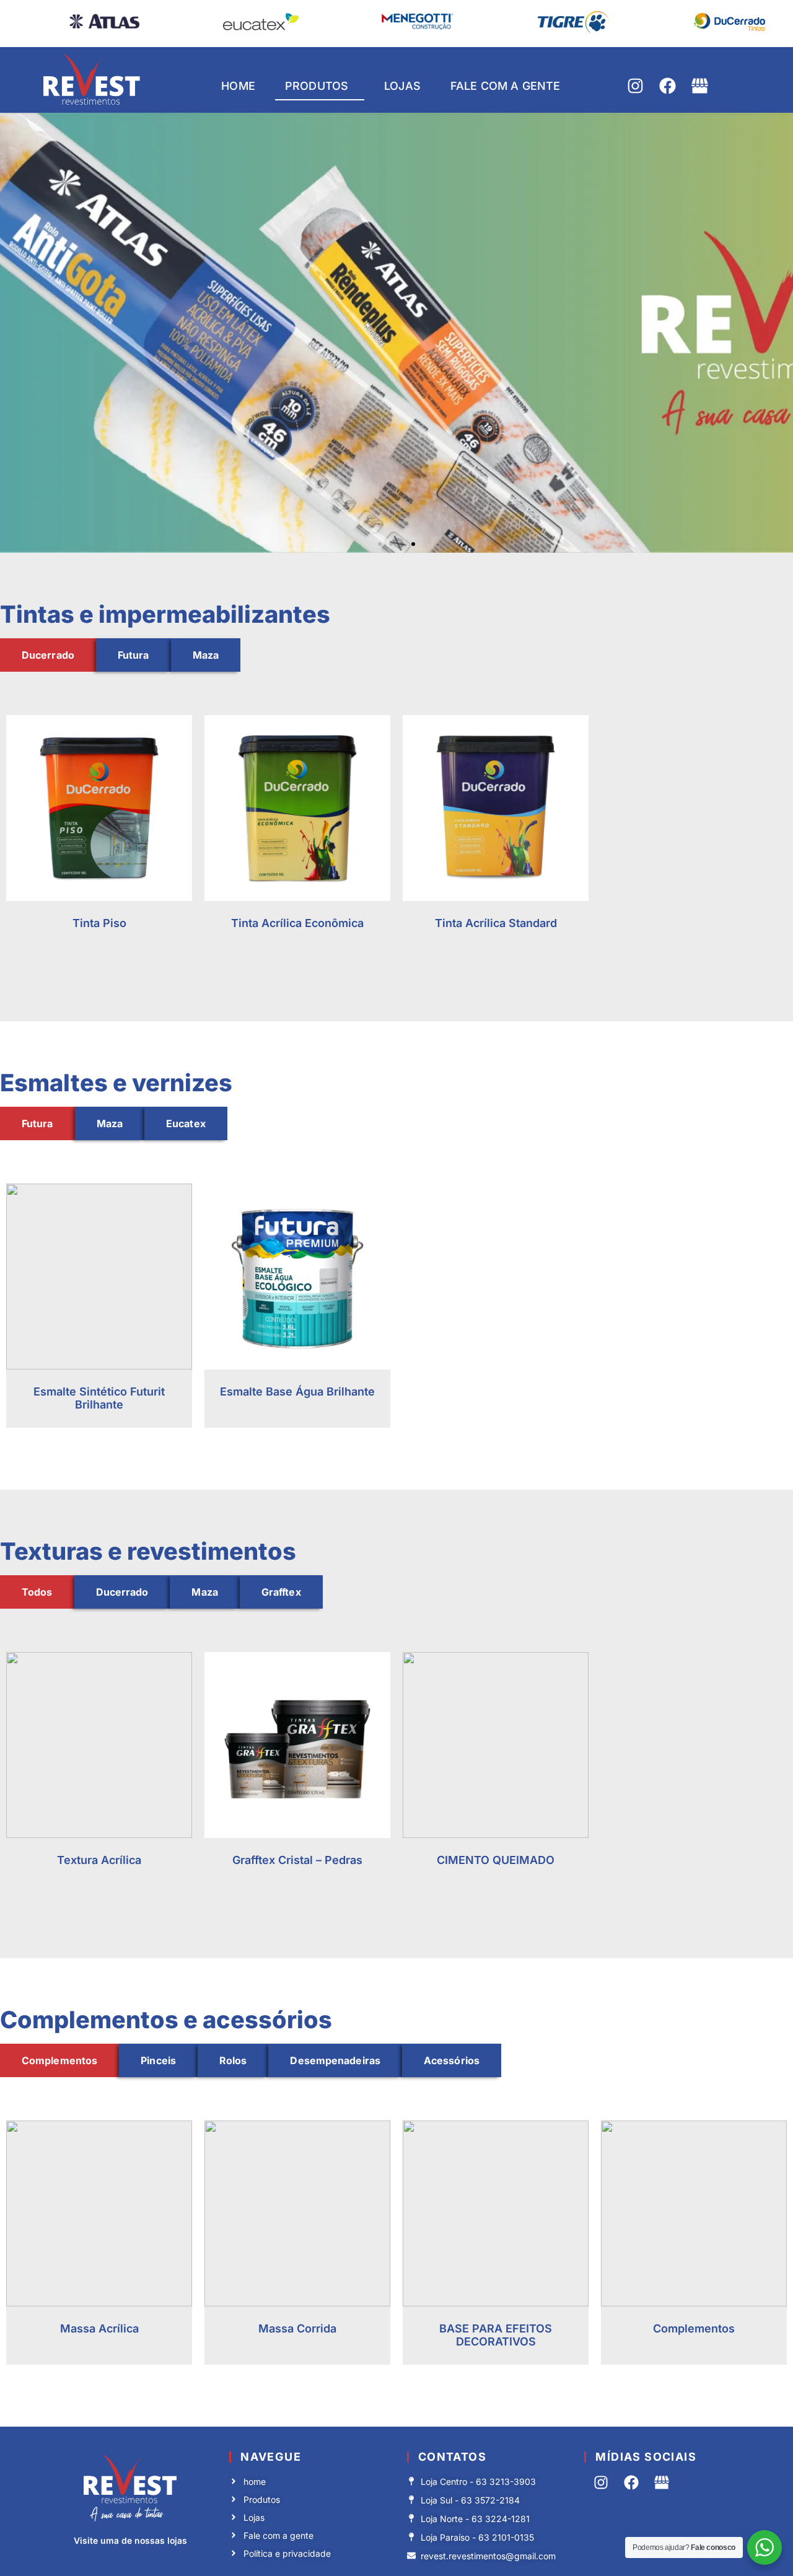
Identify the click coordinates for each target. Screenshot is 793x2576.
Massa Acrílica (99, 2328)
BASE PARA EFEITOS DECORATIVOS (496, 2335)
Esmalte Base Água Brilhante (297, 1391)
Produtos (317, 86)
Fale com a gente (505, 86)
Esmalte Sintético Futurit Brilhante (99, 1398)
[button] (380, 544)
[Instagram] (635, 86)
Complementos (694, 2328)
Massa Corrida (297, 2328)
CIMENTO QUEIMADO (496, 1860)
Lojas (402, 86)
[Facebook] (668, 86)
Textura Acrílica (99, 1860)
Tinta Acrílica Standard (496, 923)
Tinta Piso (99, 923)
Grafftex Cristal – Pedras (297, 1860)
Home (238, 86)
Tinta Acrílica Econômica (297, 923)
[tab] (48, 655)
